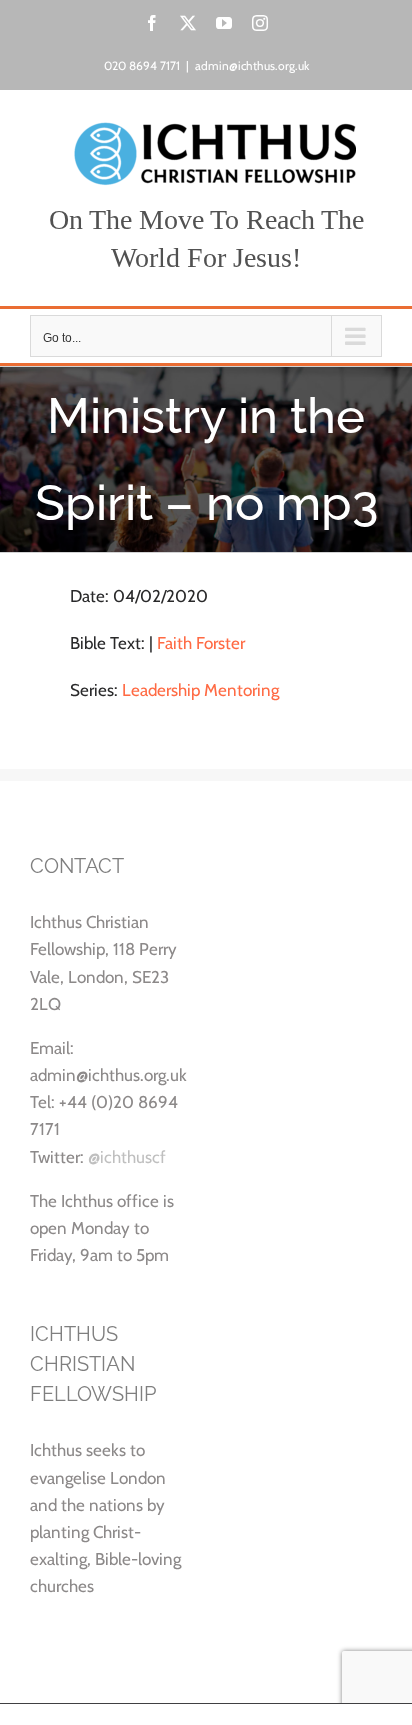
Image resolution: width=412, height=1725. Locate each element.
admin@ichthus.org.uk (252, 65)
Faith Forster (201, 643)
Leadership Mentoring (200, 690)
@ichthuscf (127, 1157)
